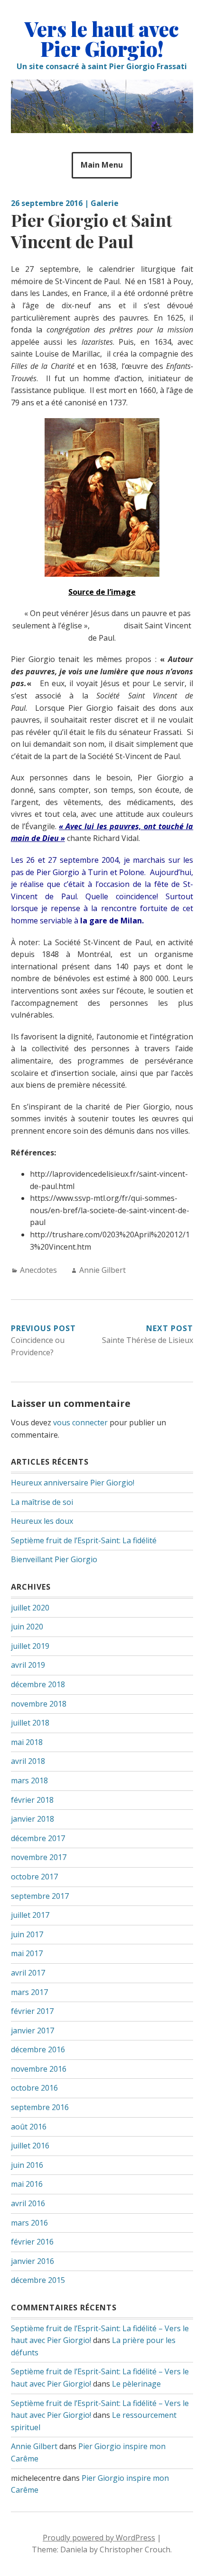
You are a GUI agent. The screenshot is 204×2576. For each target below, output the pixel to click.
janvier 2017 (32, 2030)
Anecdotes (38, 1270)
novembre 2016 (39, 2069)
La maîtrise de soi (42, 1502)
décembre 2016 (38, 2049)
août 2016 (29, 2127)
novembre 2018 (39, 1704)
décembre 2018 (38, 1684)
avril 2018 (28, 1761)
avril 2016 (28, 2203)
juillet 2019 (30, 1646)
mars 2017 (29, 1992)
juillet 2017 (30, 1915)
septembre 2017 (40, 1896)
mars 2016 (29, 2223)
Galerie (105, 203)
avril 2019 (28, 1665)
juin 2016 (27, 2165)
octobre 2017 (34, 1877)
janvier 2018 (32, 1819)
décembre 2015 (38, 2280)
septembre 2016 (40, 2107)
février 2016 (32, 2242)
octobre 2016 (34, 2088)
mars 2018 (29, 1780)
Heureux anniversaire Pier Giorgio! (73, 1483)
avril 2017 (28, 1973)
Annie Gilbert (102, 1270)
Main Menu (102, 165)
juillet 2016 (30, 2146)
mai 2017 (27, 1953)
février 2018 (32, 1800)
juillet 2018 (30, 1723)
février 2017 (32, 2011)
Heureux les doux (42, 1521)
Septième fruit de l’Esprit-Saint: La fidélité (84, 1540)
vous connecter (80, 1422)
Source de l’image (102, 592)
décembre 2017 (38, 1838)
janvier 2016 (32, 2261)
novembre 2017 (39, 1857)
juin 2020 (27, 1627)
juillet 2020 (30, 1608)
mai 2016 (27, 2184)
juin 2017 (27, 1934)
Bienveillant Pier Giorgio (54, 1559)
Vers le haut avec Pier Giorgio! (102, 39)
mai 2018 (27, 1742)
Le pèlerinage (136, 2384)
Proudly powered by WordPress (99, 2538)
